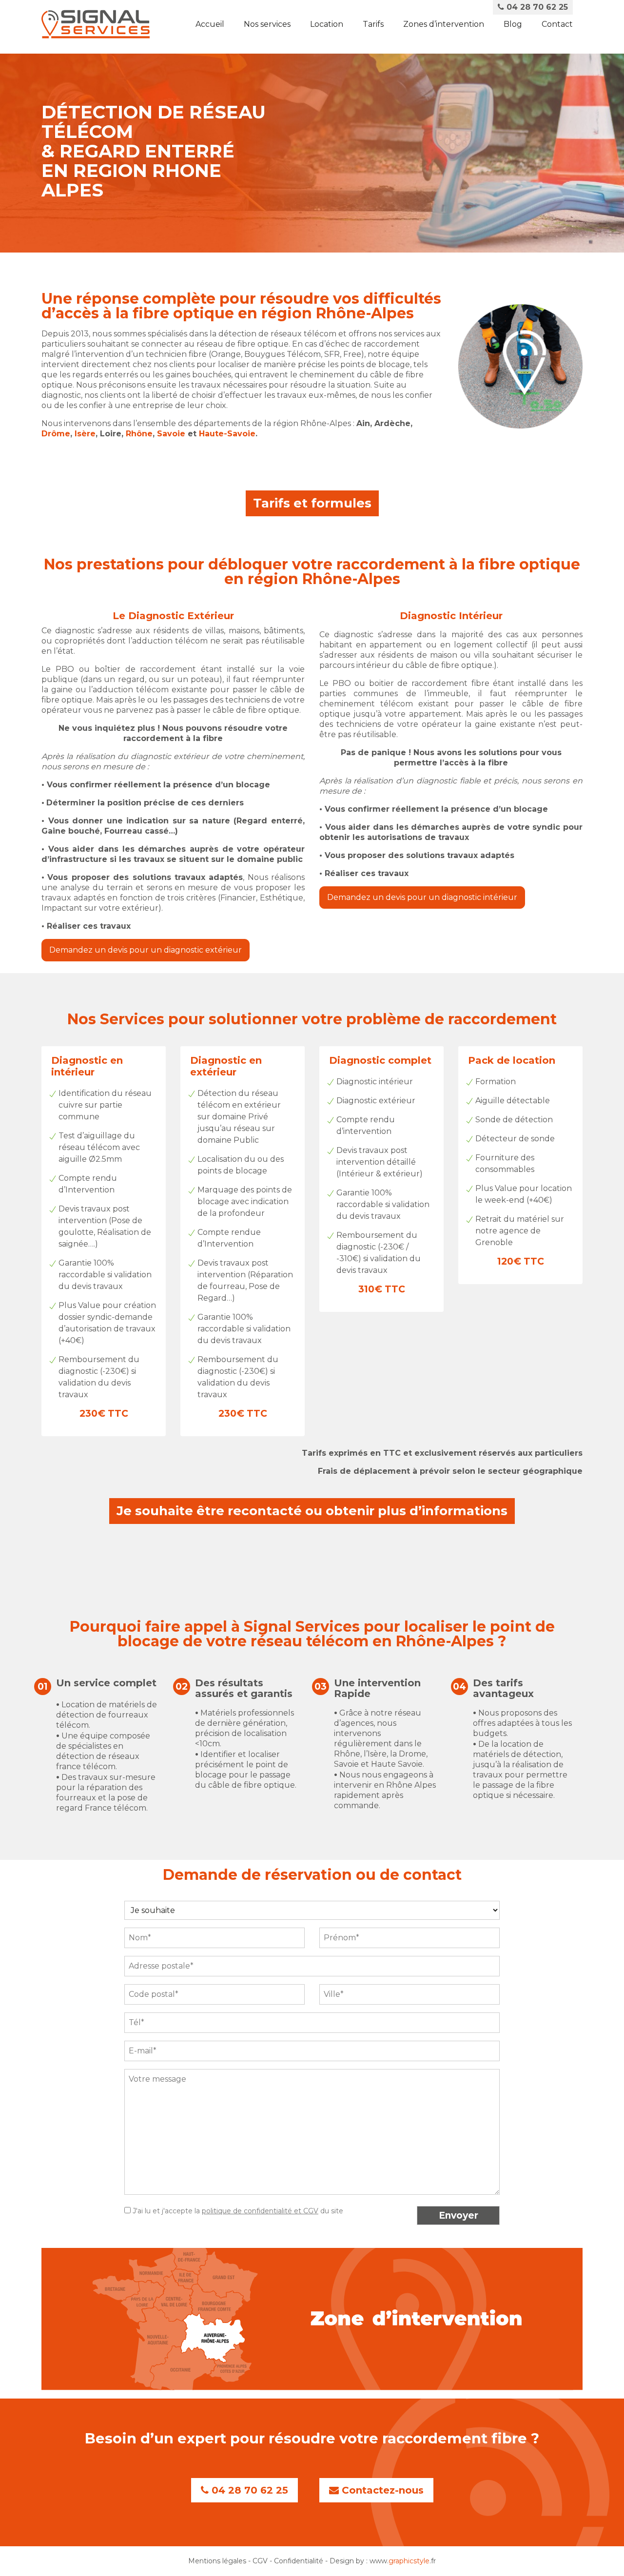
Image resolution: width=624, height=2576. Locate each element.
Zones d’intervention (444, 24)
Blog (513, 24)
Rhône (139, 434)
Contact (557, 24)
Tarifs (373, 24)
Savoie (172, 434)
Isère (85, 434)
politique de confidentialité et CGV (260, 2211)
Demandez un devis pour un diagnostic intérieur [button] (422, 897)
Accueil (210, 24)
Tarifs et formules (312, 503)
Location (327, 24)
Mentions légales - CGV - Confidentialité (256, 2561)
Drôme (56, 434)
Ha (204, 434)
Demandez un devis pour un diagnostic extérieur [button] (146, 950)
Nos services (267, 24)
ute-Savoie (233, 434)
